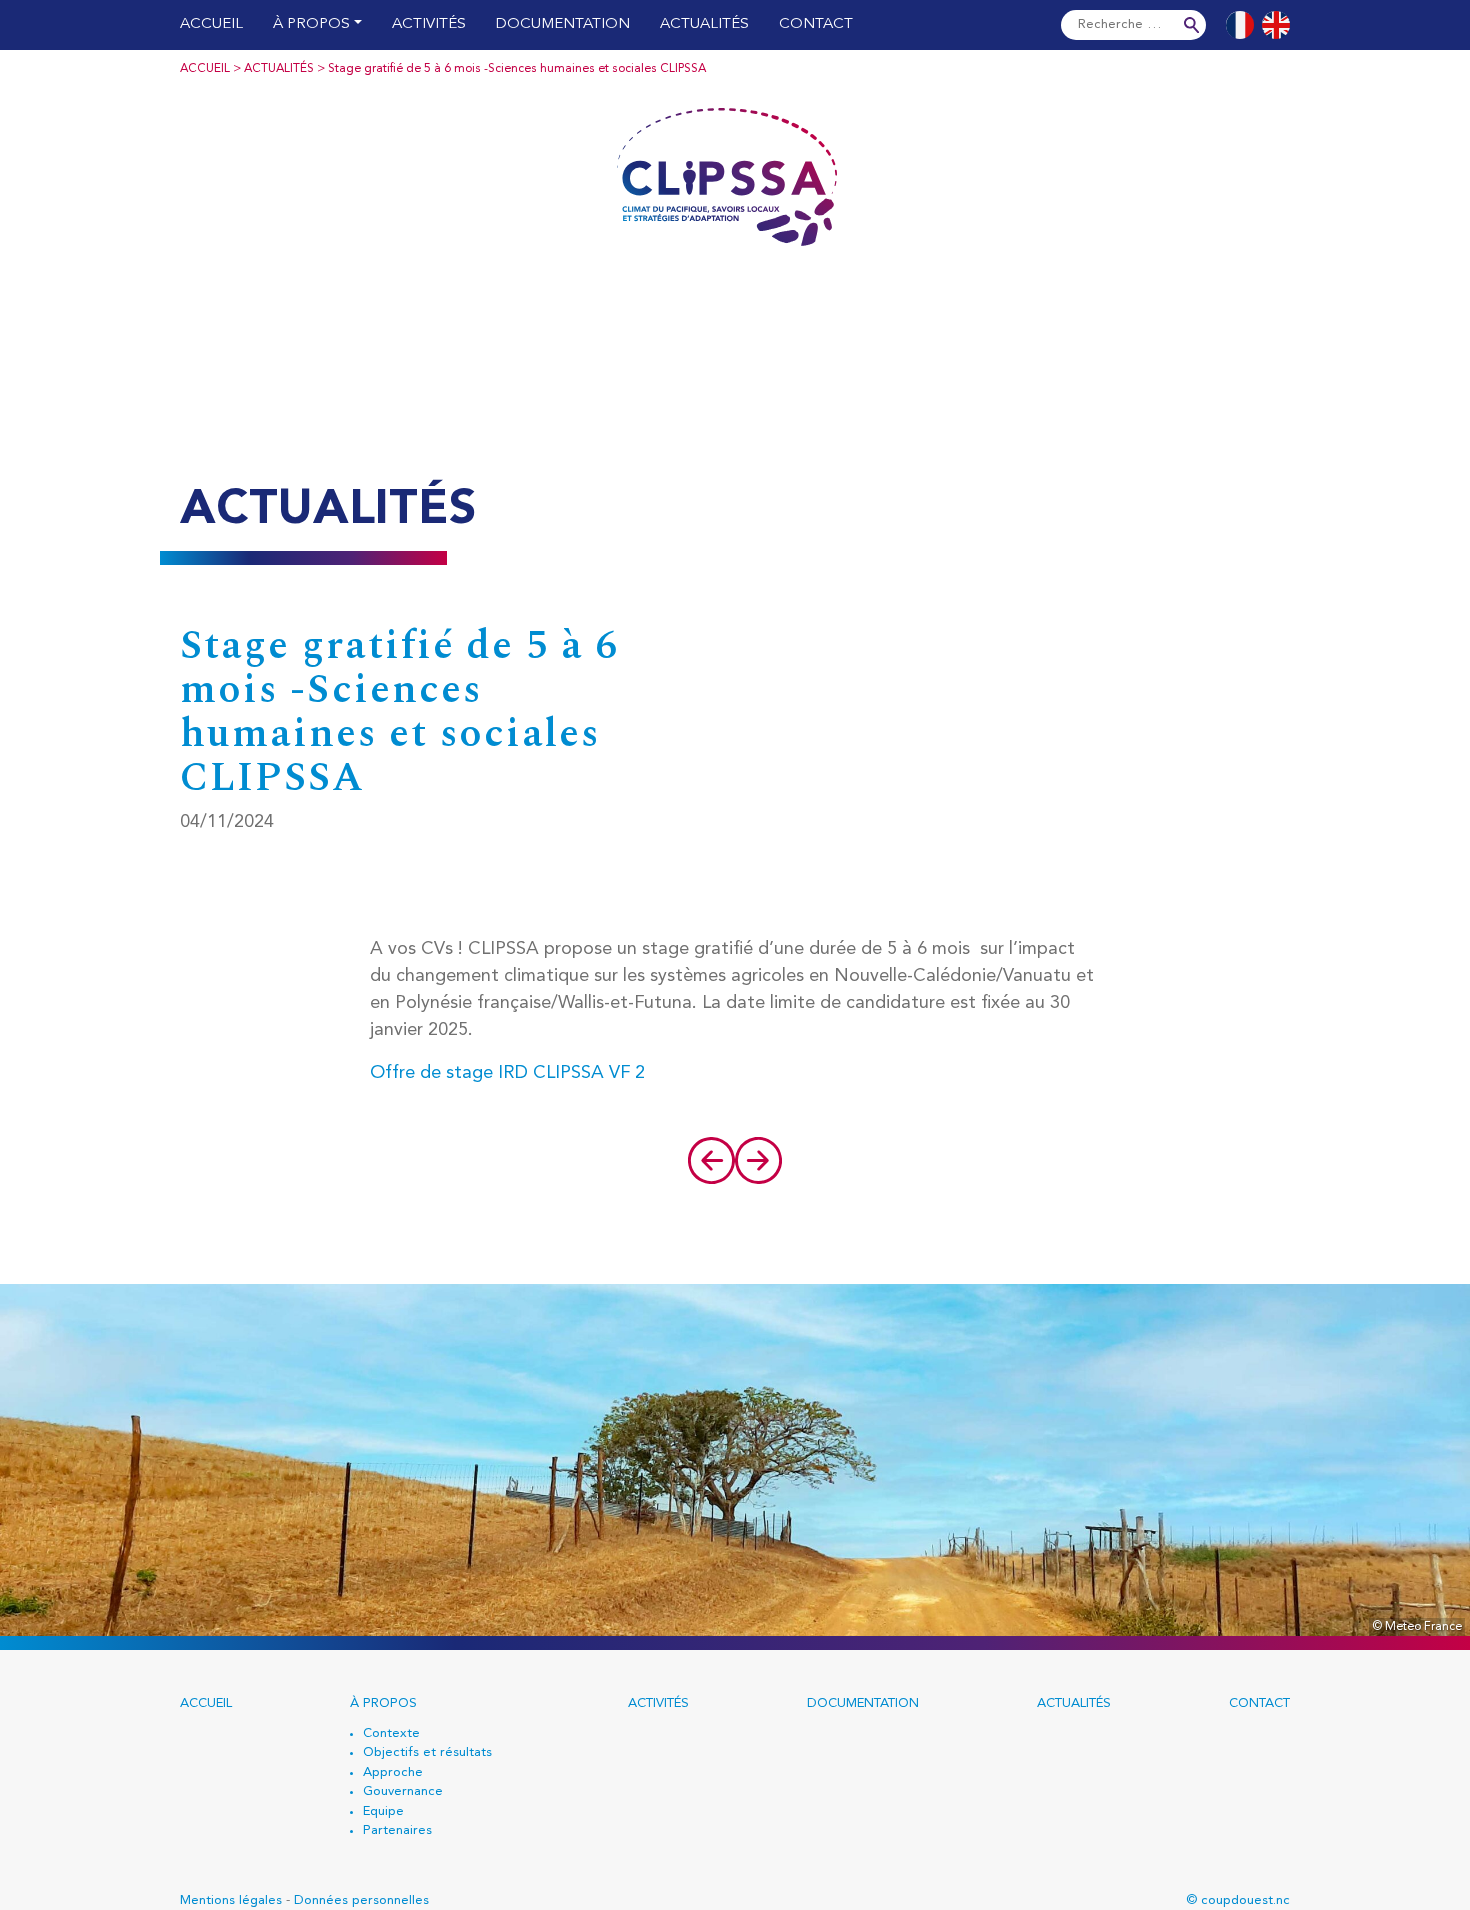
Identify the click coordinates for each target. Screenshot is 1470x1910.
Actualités (704, 24)
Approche (393, 1772)
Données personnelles (361, 1900)
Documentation (563, 24)
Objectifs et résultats (427, 1752)
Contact (816, 24)
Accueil (211, 24)
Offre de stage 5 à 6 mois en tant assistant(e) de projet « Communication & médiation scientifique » (709, 1160)
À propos (311, 24)
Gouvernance (403, 1791)
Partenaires (397, 1830)
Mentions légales (231, 1900)
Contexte (391, 1733)
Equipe (383, 1811)
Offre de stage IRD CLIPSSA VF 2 (507, 1073)
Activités (429, 24)
